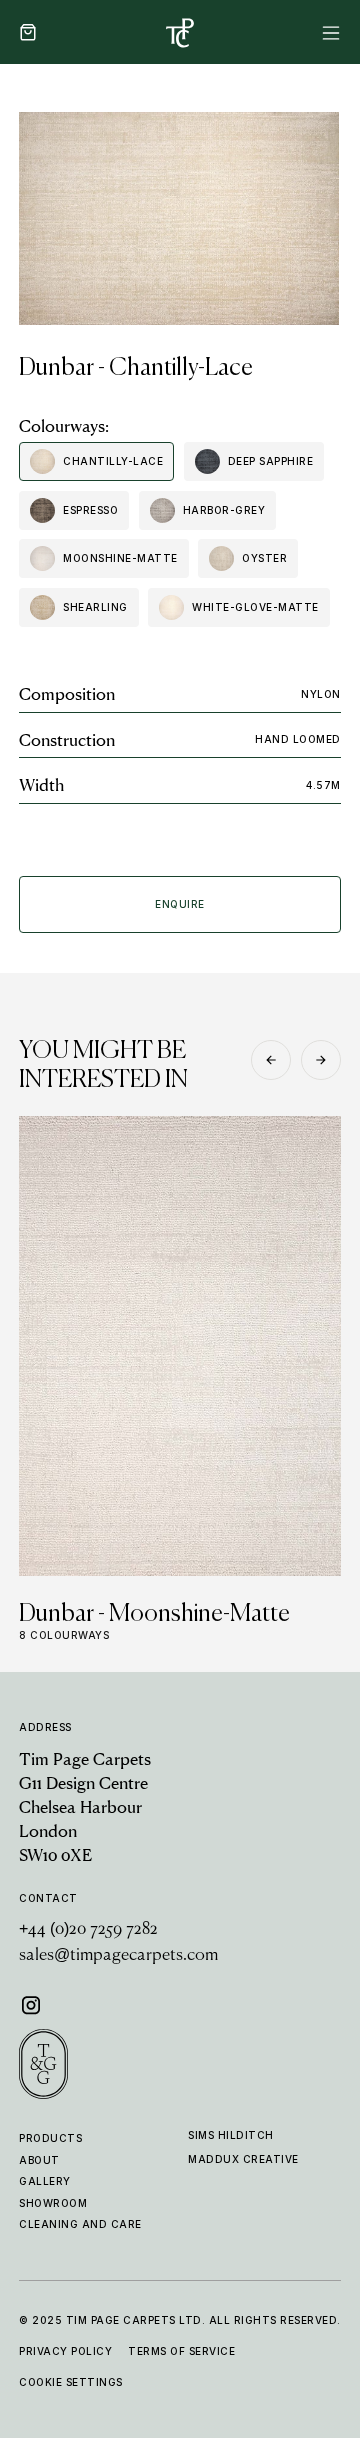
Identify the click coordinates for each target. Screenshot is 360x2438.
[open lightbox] (179, 218)
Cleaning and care (80, 2224)
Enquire (180, 904)
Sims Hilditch (231, 2135)
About (39, 2160)
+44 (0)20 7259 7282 (88, 1930)
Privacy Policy (65, 2351)
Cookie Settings (71, 2382)
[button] (28, 32)
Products (50, 2138)
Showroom (53, 2203)
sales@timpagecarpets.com (118, 1956)
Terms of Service (181, 2351)
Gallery (45, 2181)
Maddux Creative (243, 2159)
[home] (180, 32)
